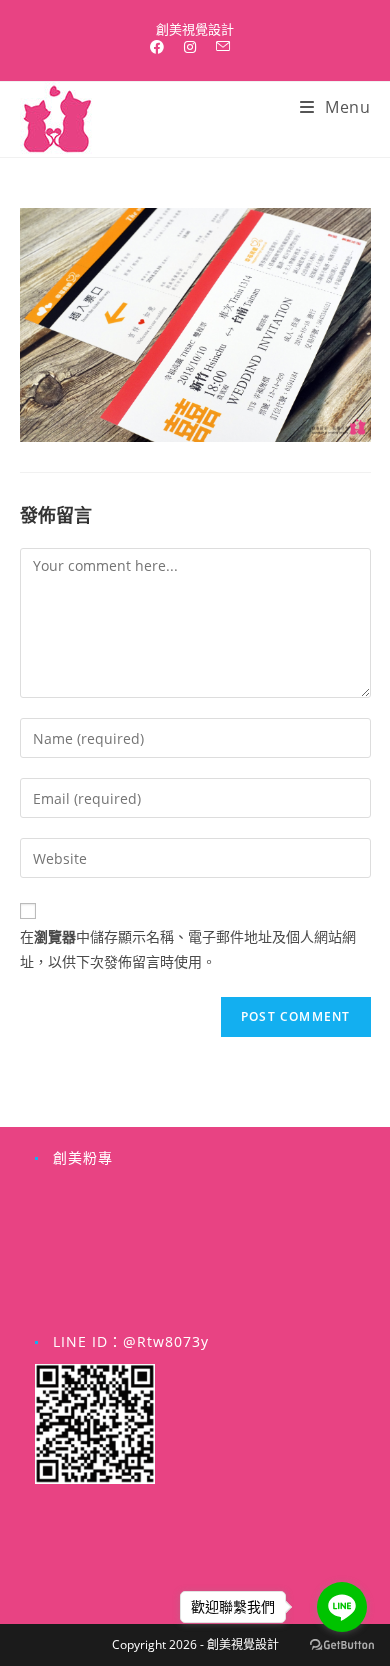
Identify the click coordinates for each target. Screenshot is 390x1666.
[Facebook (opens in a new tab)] (162, 47)
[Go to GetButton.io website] (342, 1645)
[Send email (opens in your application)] (223, 47)
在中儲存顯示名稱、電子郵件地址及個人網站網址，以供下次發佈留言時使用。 (188, 949)
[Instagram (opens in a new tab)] (190, 47)
